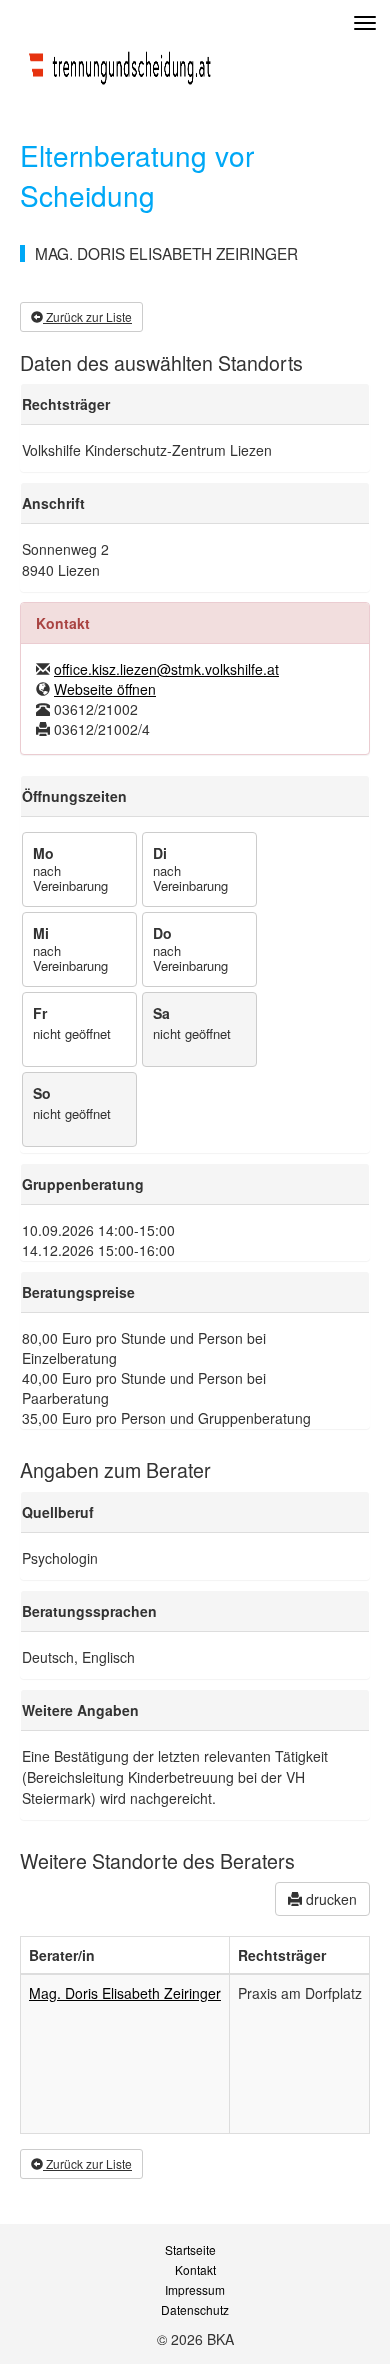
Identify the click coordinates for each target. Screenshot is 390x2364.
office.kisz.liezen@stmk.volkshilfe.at (166, 669)
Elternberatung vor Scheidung (137, 175)
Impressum (195, 2290)
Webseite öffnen (105, 689)
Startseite (190, 2250)
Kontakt (195, 2270)
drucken (329, 1899)
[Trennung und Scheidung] (120, 63)
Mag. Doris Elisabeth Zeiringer (125, 1993)
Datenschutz (195, 2310)
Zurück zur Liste (87, 316)
